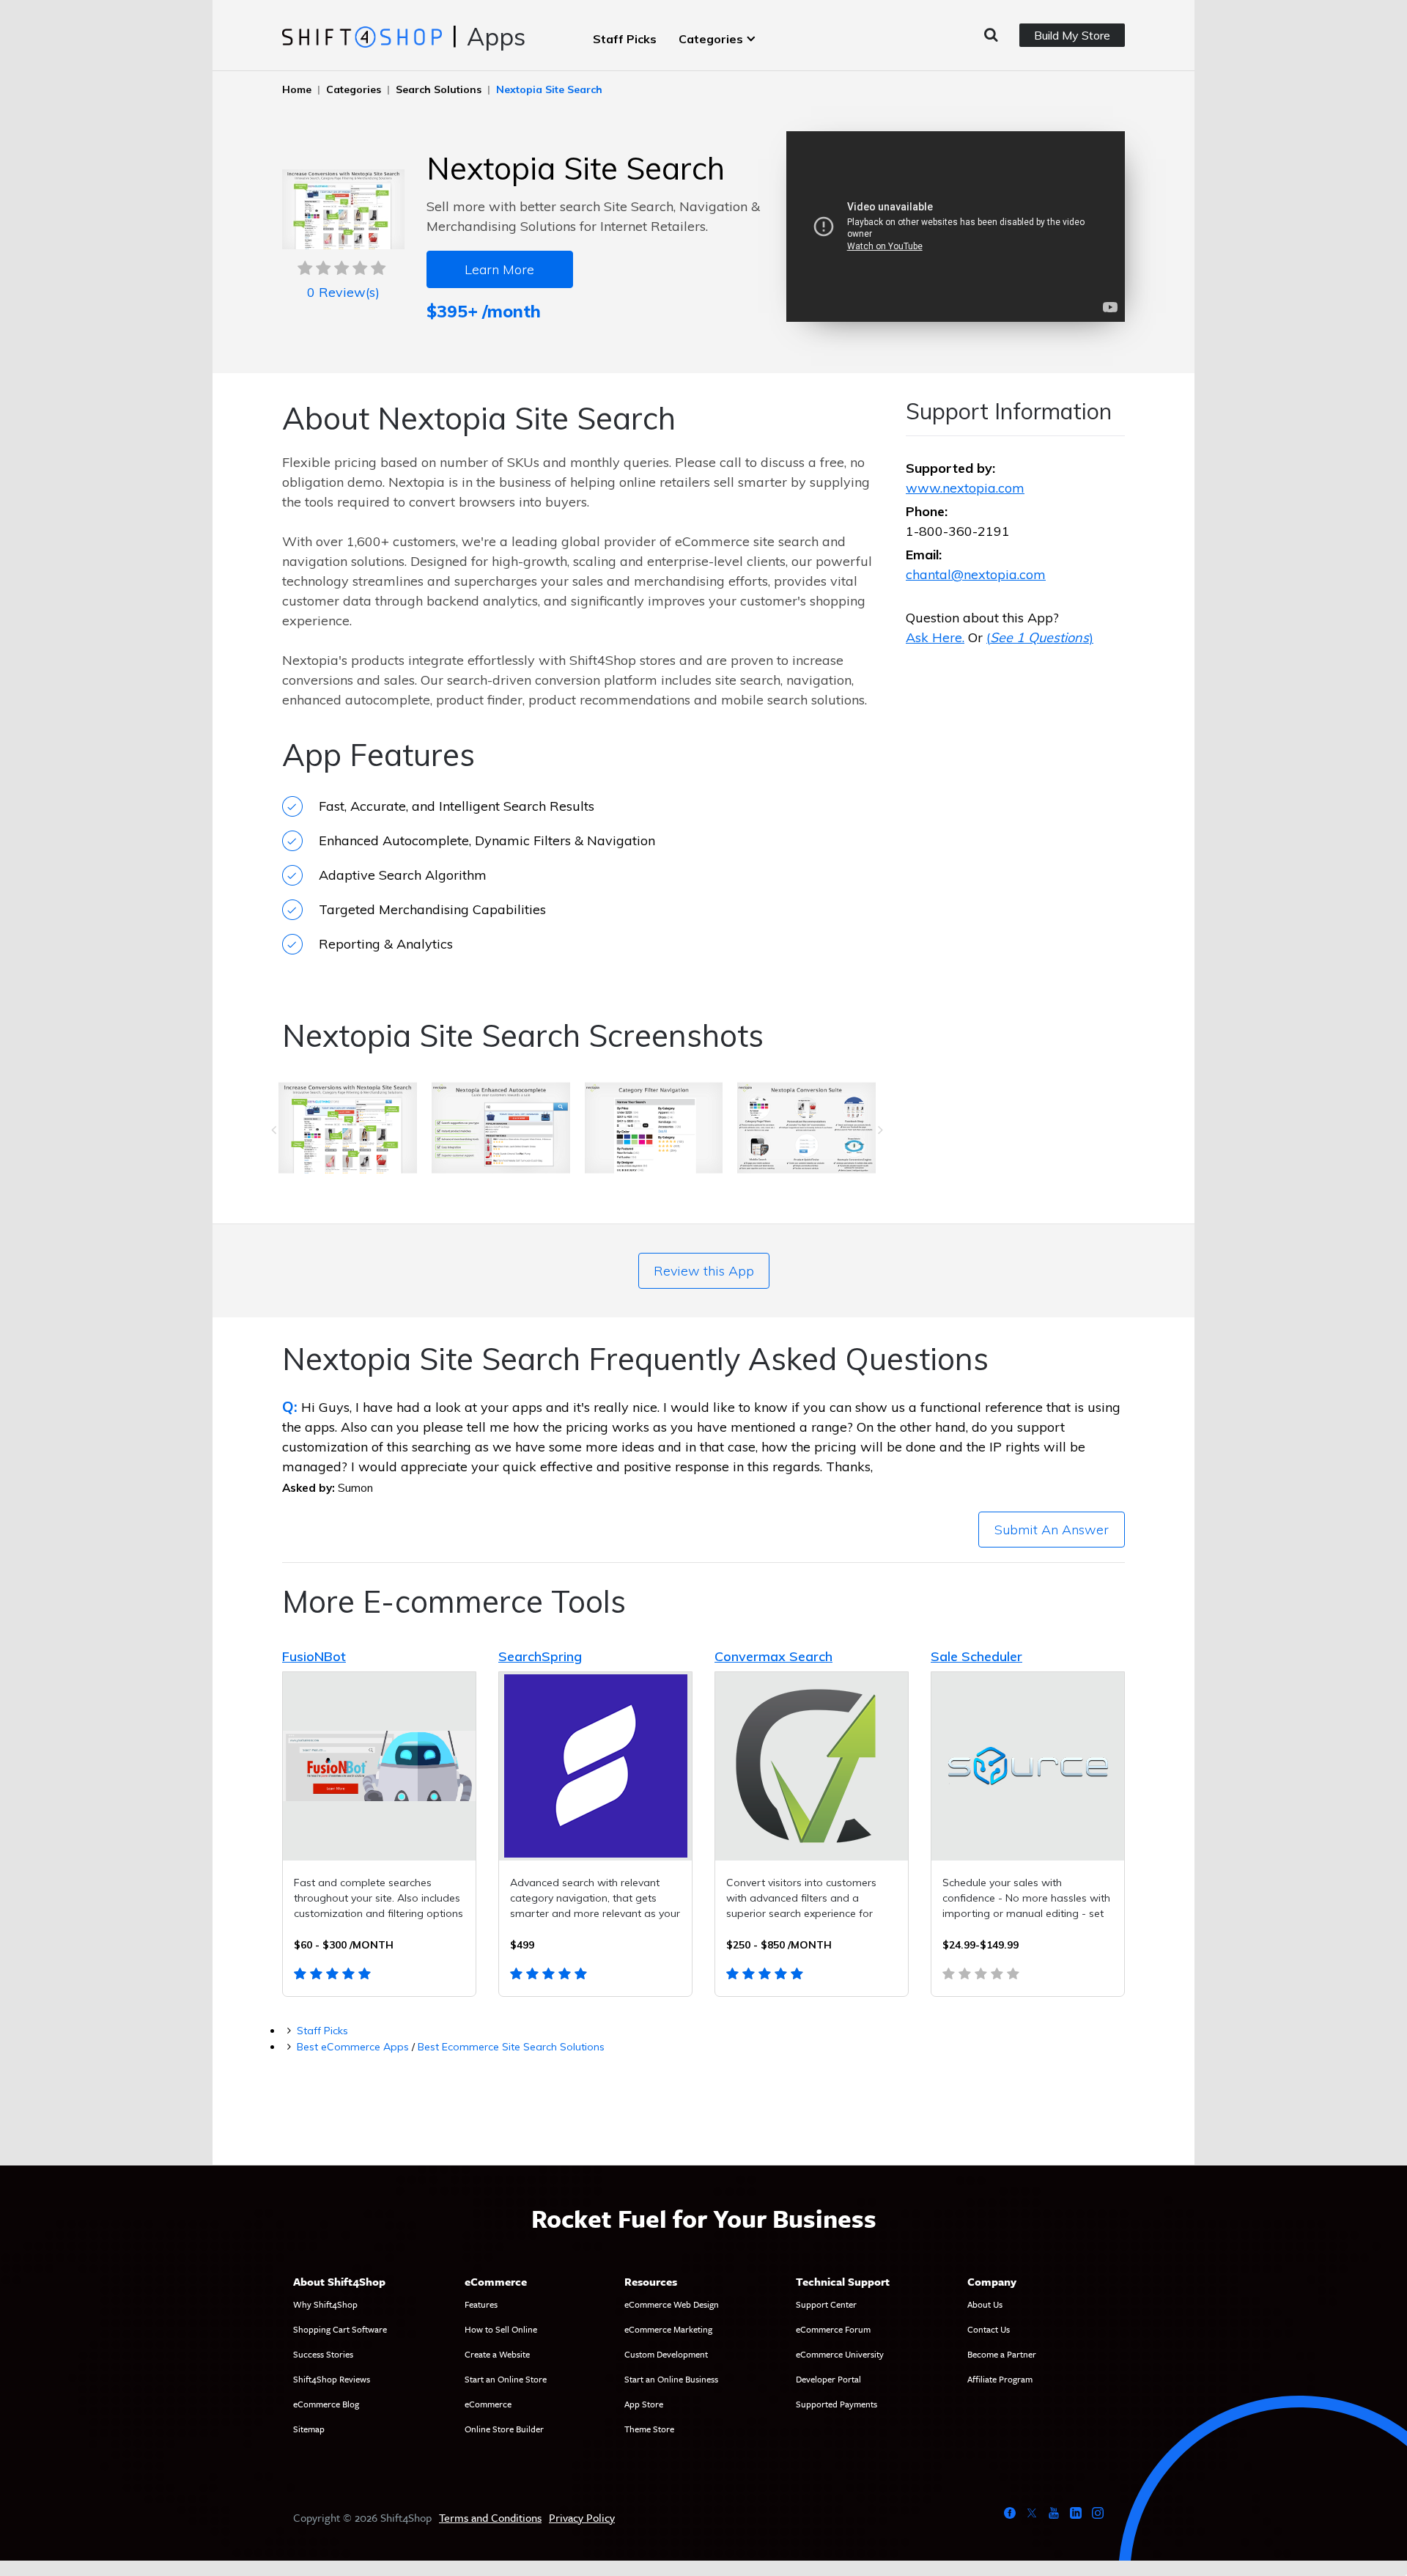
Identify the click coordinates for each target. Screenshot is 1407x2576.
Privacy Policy (582, 2517)
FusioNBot (314, 1656)
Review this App (704, 1271)
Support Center (826, 2304)
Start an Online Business (671, 2379)
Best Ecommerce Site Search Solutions (511, 2047)
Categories (711, 39)
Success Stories (323, 2354)
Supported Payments (837, 2404)
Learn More (499, 269)
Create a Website (497, 2354)
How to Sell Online (501, 2329)
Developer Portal (828, 2379)
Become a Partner (1002, 2354)
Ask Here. (935, 637)
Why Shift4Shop (325, 2304)
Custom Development (666, 2354)
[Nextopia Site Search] (348, 1130)
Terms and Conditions (490, 2517)
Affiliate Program (1000, 2379)
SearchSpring (540, 1656)
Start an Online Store (506, 2379)
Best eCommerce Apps (353, 2047)
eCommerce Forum (833, 2329)
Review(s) (343, 292)
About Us (985, 2304)
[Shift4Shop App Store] (362, 36)
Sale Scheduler (976, 1656)
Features (481, 2304)
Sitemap (309, 2429)
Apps (496, 36)
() (1040, 637)
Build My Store (1072, 35)
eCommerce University (840, 2354)
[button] (274, 1130)
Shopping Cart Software (340, 2329)
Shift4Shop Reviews (332, 2379)
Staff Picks (625, 39)
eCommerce (488, 2404)
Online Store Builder (504, 2429)
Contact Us (989, 2329)
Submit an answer (1052, 1530)
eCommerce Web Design (672, 2304)
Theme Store (649, 2429)
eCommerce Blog (326, 2404)
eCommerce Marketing (668, 2329)
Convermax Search (773, 1656)
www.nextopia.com (965, 488)
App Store (644, 2404)
